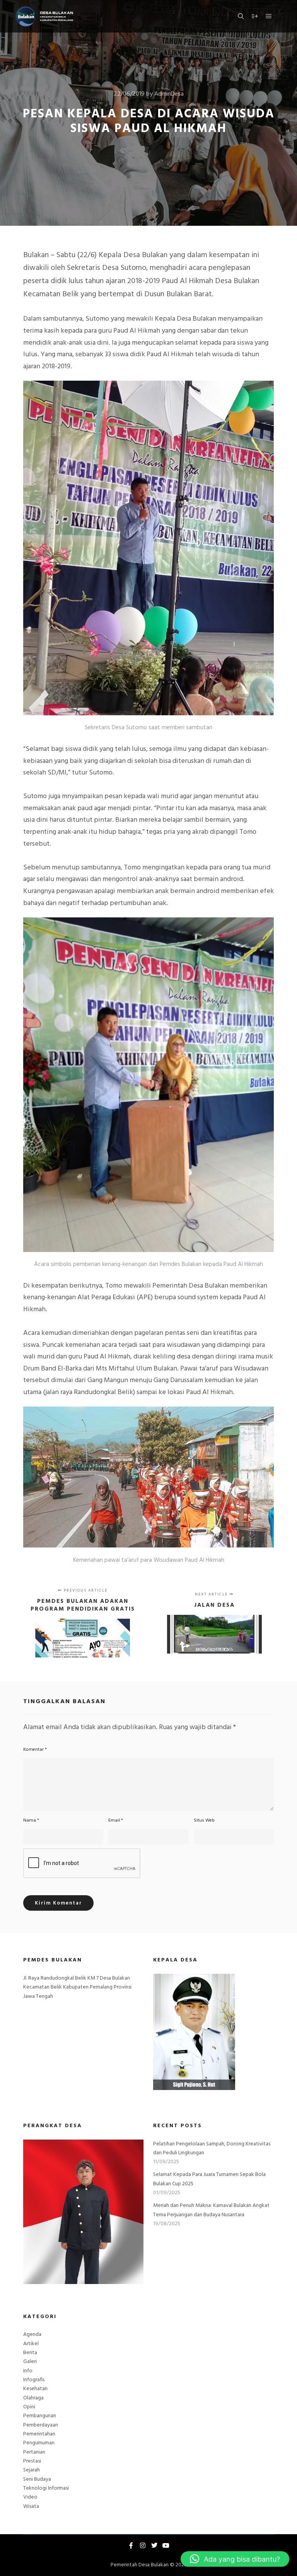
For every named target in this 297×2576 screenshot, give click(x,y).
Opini (29, 2407)
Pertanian (34, 2452)
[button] (235, 2559)
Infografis (34, 2380)
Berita (30, 2353)
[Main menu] (269, 16)
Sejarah (32, 2470)
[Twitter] (154, 2545)
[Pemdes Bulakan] (44, 16)
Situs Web (204, 1820)
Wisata (31, 2506)
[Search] (241, 16)
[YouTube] (166, 2545)
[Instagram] (143, 2545)
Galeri (30, 2362)
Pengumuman (39, 2443)
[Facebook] (131, 2545)
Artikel (31, 2344)
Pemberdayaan (41, 2425)
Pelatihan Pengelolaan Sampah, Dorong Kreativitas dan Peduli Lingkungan (212, 2148)
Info (28, 2371)
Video (30, 2497)
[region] (83, 2212)
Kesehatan (35, 2389)
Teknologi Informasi (46, 2488)
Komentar (35, 1750)
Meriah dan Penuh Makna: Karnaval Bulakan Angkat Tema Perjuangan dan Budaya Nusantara (211, 2210)
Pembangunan (40, 2416)
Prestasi (32, 2461)
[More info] (255, 16)
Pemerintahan (39, 2434)
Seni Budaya (37, 2479)
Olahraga (33, 2398)
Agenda (32, 2335)
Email (116, 1820)
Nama (31, 1820)
